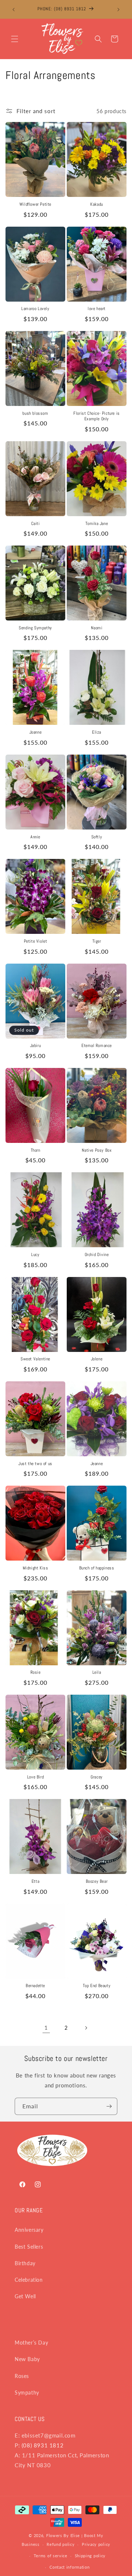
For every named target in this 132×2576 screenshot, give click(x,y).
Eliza (97, 732)
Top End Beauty (97, 1986)
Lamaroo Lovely (35, 309)
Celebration (29, 2280)
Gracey (97, 1777)
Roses (22, 2376)
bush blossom (35, 413)
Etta (35, 1881)
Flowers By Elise (63, 2535)
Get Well (25, 2296)
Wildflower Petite (35, 204)
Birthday (25, 2263)
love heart (97, 309)
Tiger (97, 941)
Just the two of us (35, 1464)
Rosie (36, 1672)
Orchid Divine (97, 1255)
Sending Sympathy (35, 628)
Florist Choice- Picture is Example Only (97, 416)
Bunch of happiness (97, 1568)
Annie (35, 837)
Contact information (69, 2567)
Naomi (97, 628)
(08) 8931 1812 (43, 2445)
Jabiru (36, 1046)
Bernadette (35, 1986)
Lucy (35, 1255)
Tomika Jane (97, 524)
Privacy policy (96, 2544)
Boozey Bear (97, 1881)
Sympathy (27, 2392)
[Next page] (86, 2028)
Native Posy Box (97, 1150)
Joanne (36, 732)
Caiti (36, 524)
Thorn (36, 1150)
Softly (97, 837)
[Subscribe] (109, 2106)
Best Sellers (29, 2247)
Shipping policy (90, 2556)
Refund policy (60, 2544)
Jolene (97, 1359)
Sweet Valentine (35, 1359)
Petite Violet (36, 941)
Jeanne (97, 1464)
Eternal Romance (97, 1046)
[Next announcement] (118, 10)
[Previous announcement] (14, 10)
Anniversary (29, 2230)
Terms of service (51, 2556)
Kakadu (97, 204)
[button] (15, 39)
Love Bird (35, 1777)
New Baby (27, 2359)
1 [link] (46, 2028)
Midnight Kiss (36, 1568)
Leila (97, 1672)
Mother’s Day (31, 2343)
